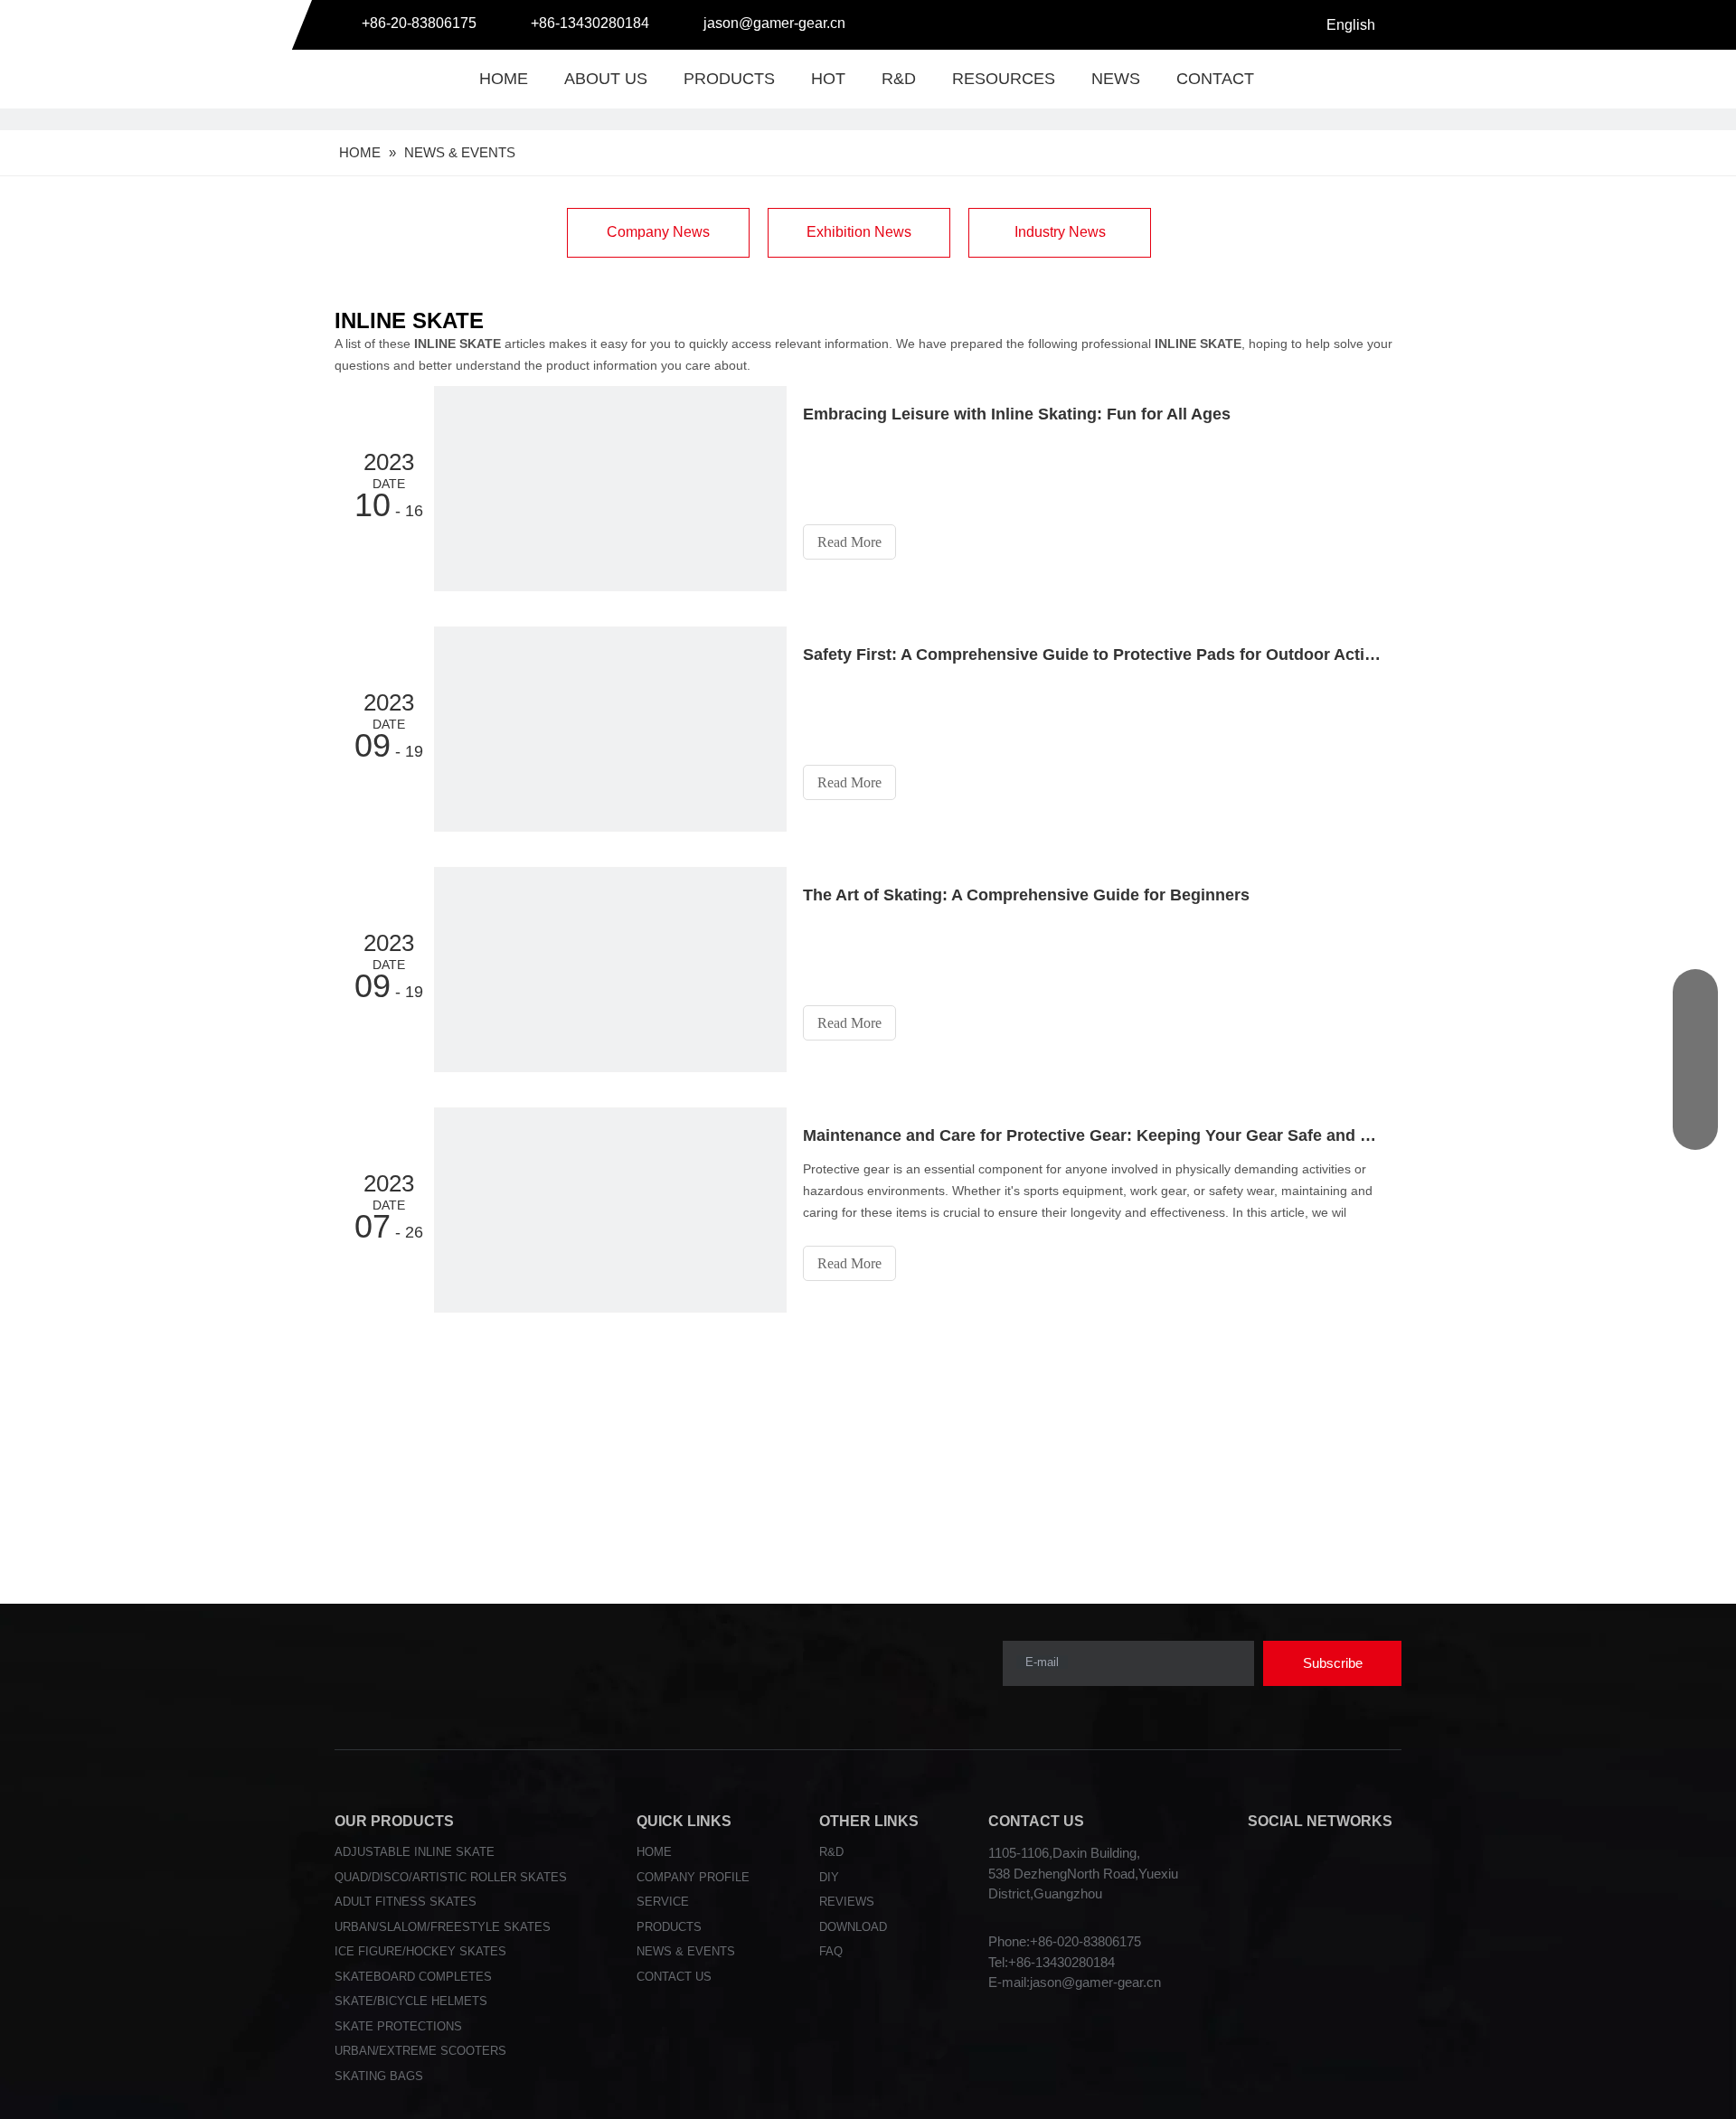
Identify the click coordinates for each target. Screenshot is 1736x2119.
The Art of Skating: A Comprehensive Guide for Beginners (1026, 895)
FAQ (831, 1951)
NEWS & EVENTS (686, 1951)
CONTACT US (674, 1977)
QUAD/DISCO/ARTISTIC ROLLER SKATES (451, 1877)
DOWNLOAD (853, 1927)
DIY (829, 1877)
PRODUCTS (729, 79)
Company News (658, 232)
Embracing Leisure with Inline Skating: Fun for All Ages (1017, 414)
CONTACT (1215, 79)
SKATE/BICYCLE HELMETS (411, 2001)
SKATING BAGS (379, 2076)
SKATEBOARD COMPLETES (413, 1977)
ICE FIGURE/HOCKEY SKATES (420, 1951)
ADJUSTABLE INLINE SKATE (415, 1852)
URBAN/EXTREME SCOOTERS (420, 2051)
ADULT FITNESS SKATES (406, 1902)
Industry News (1060, 232)
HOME (504, 79)
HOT (828, 79)
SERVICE (663, 1902)
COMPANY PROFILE (693, 1877)
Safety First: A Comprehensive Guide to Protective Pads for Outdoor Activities (1092, 655)
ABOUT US (606, 79)
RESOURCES (1004, 79)
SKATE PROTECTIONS (398, 2026)
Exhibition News (859, 232)
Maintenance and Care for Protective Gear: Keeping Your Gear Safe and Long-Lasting (1092, 1135)
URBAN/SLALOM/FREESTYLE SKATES (443, 1927)
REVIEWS (847, 1902)
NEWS (1116, 79)
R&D (899, 79)
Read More (849, 542)
